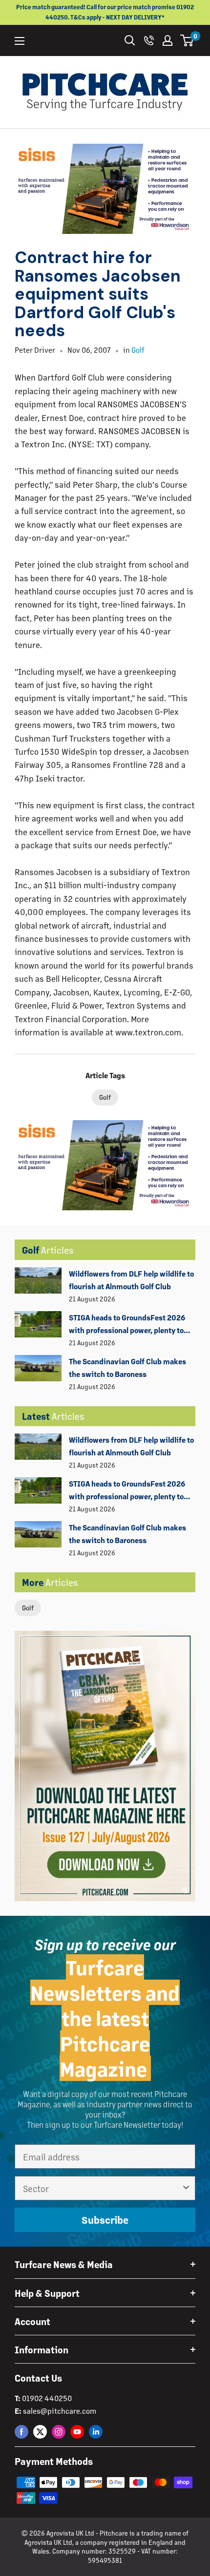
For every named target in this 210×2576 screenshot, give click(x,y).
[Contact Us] (149, 40)
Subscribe (105, 2220)
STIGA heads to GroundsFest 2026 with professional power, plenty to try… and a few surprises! (127, 1325)
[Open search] (130, 40)
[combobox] (102, 2188)
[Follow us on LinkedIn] (96, 2432)
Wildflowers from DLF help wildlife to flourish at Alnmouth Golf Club (131, 1280)
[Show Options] (186, 2188)
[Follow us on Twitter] (40, 2432)
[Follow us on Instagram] (59, 2432)
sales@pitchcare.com (60, 2411)
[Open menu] (20, 41)
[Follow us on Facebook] (21, 2432)
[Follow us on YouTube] (77, 2432)
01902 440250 (47, 2398)
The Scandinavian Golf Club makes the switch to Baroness (127, 1367)
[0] (187, 40)
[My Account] (168, 40)
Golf (28, 1608)
